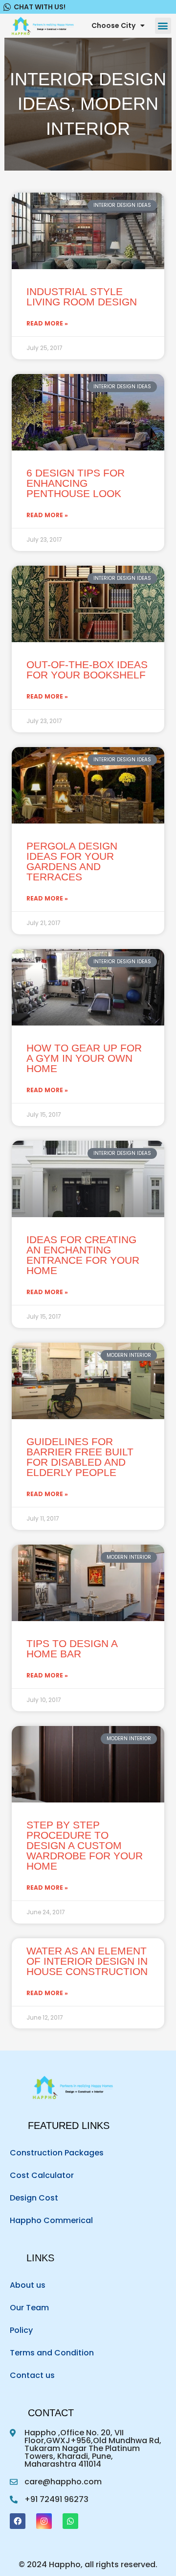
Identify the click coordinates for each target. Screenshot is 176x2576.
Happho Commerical (51, 2220)
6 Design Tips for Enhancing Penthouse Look (76, 483)
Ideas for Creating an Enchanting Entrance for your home (83, 1255)
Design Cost (34, 2198)
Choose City (113, 25)
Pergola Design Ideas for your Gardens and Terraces (72, 861)
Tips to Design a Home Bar (72, 1649)
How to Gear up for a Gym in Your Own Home (84, 1058)
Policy (21, 2330)
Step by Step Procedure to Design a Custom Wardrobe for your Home (85, 1845)
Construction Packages (57, 2153)
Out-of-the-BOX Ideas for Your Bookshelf (87, 670)
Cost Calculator (42, 2175)
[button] (163, 26)
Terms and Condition (52, 2353)
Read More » (47, 324)
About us (28, 2285)
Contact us (32, 2375)
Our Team (29, 2308)
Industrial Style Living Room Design (82, 297)
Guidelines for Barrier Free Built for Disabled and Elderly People (80, 1457)
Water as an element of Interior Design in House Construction (87, 1961)
